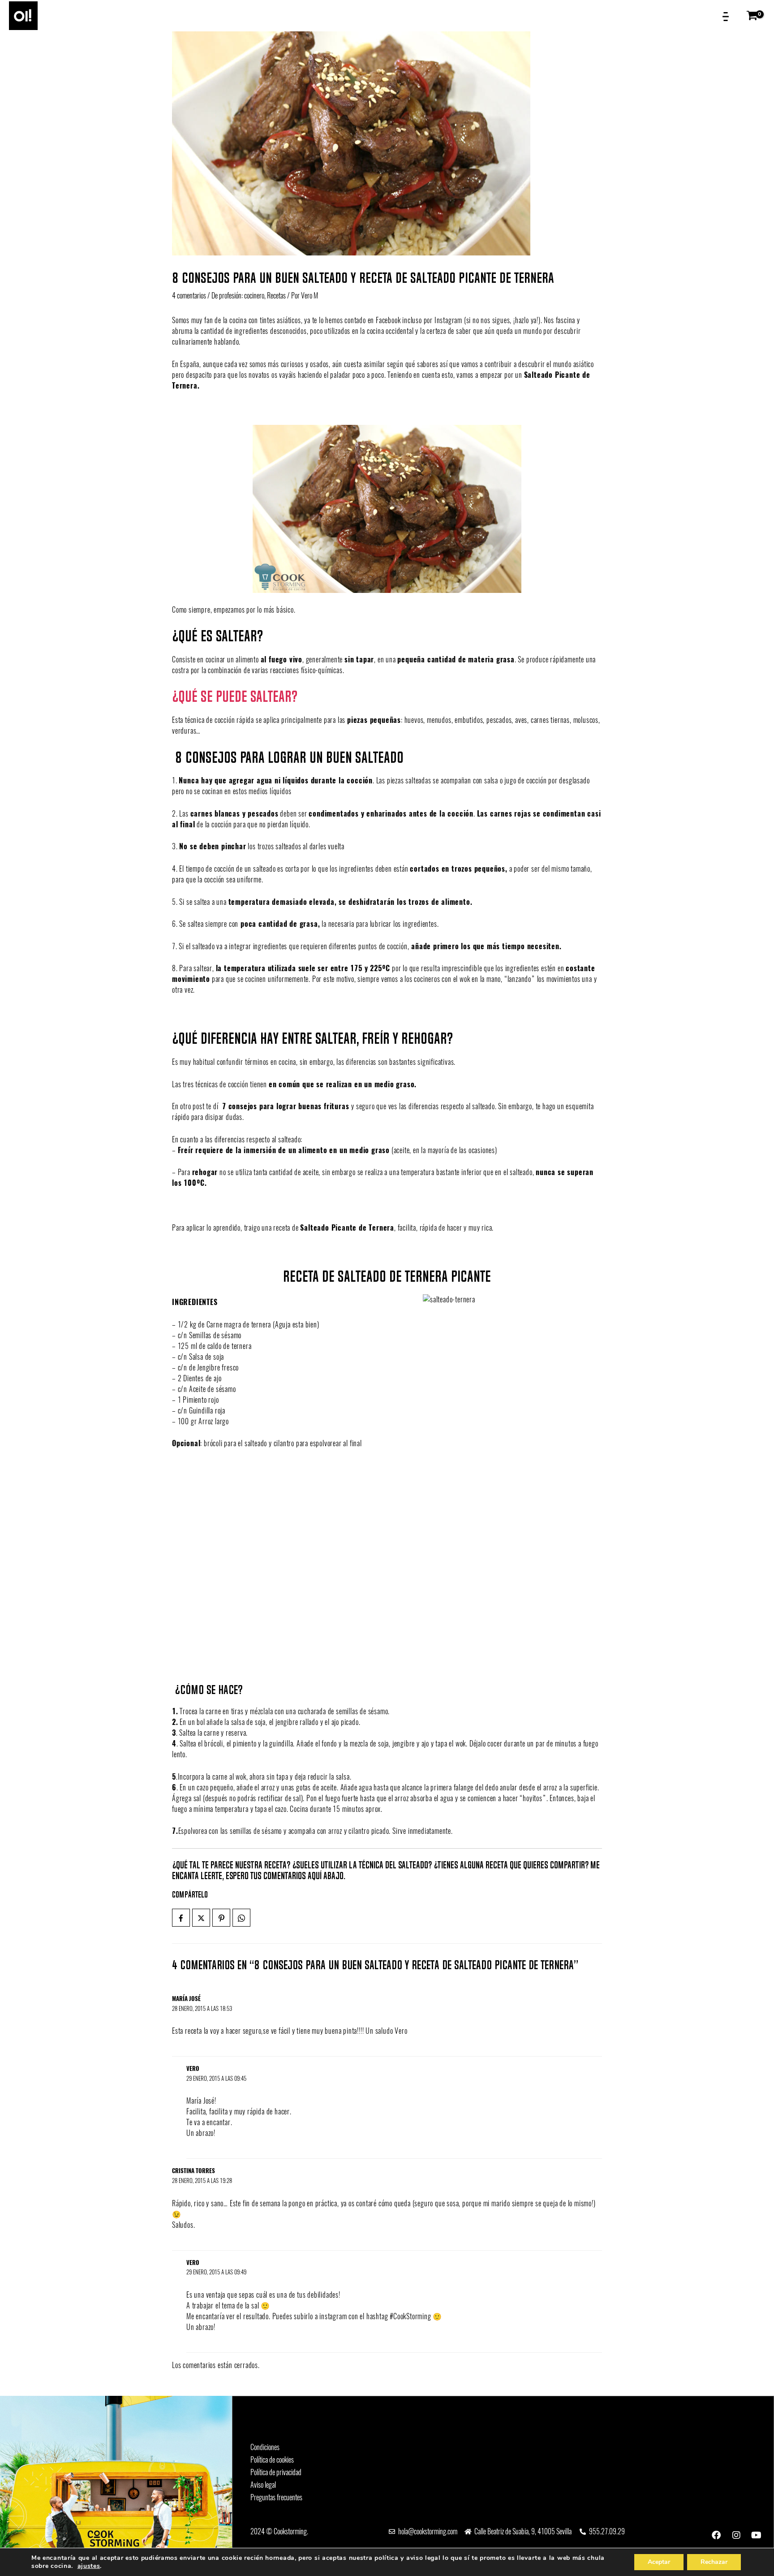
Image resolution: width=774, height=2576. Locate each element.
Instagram (448, 320)
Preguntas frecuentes (276, 2497)
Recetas (276, 296)
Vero (193, 2068)
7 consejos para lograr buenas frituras (286, 1106)
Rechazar (714, 2562)
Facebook (388, 320)
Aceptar (659, 2562)
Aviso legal (263, 2485)
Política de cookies (272, 2460)
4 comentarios (189, 296)
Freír (186, 1150)
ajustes (89, 2566)
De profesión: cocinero (238, 296)
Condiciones (265, 2447)
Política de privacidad (276, 2472)
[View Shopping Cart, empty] (754, 16)
